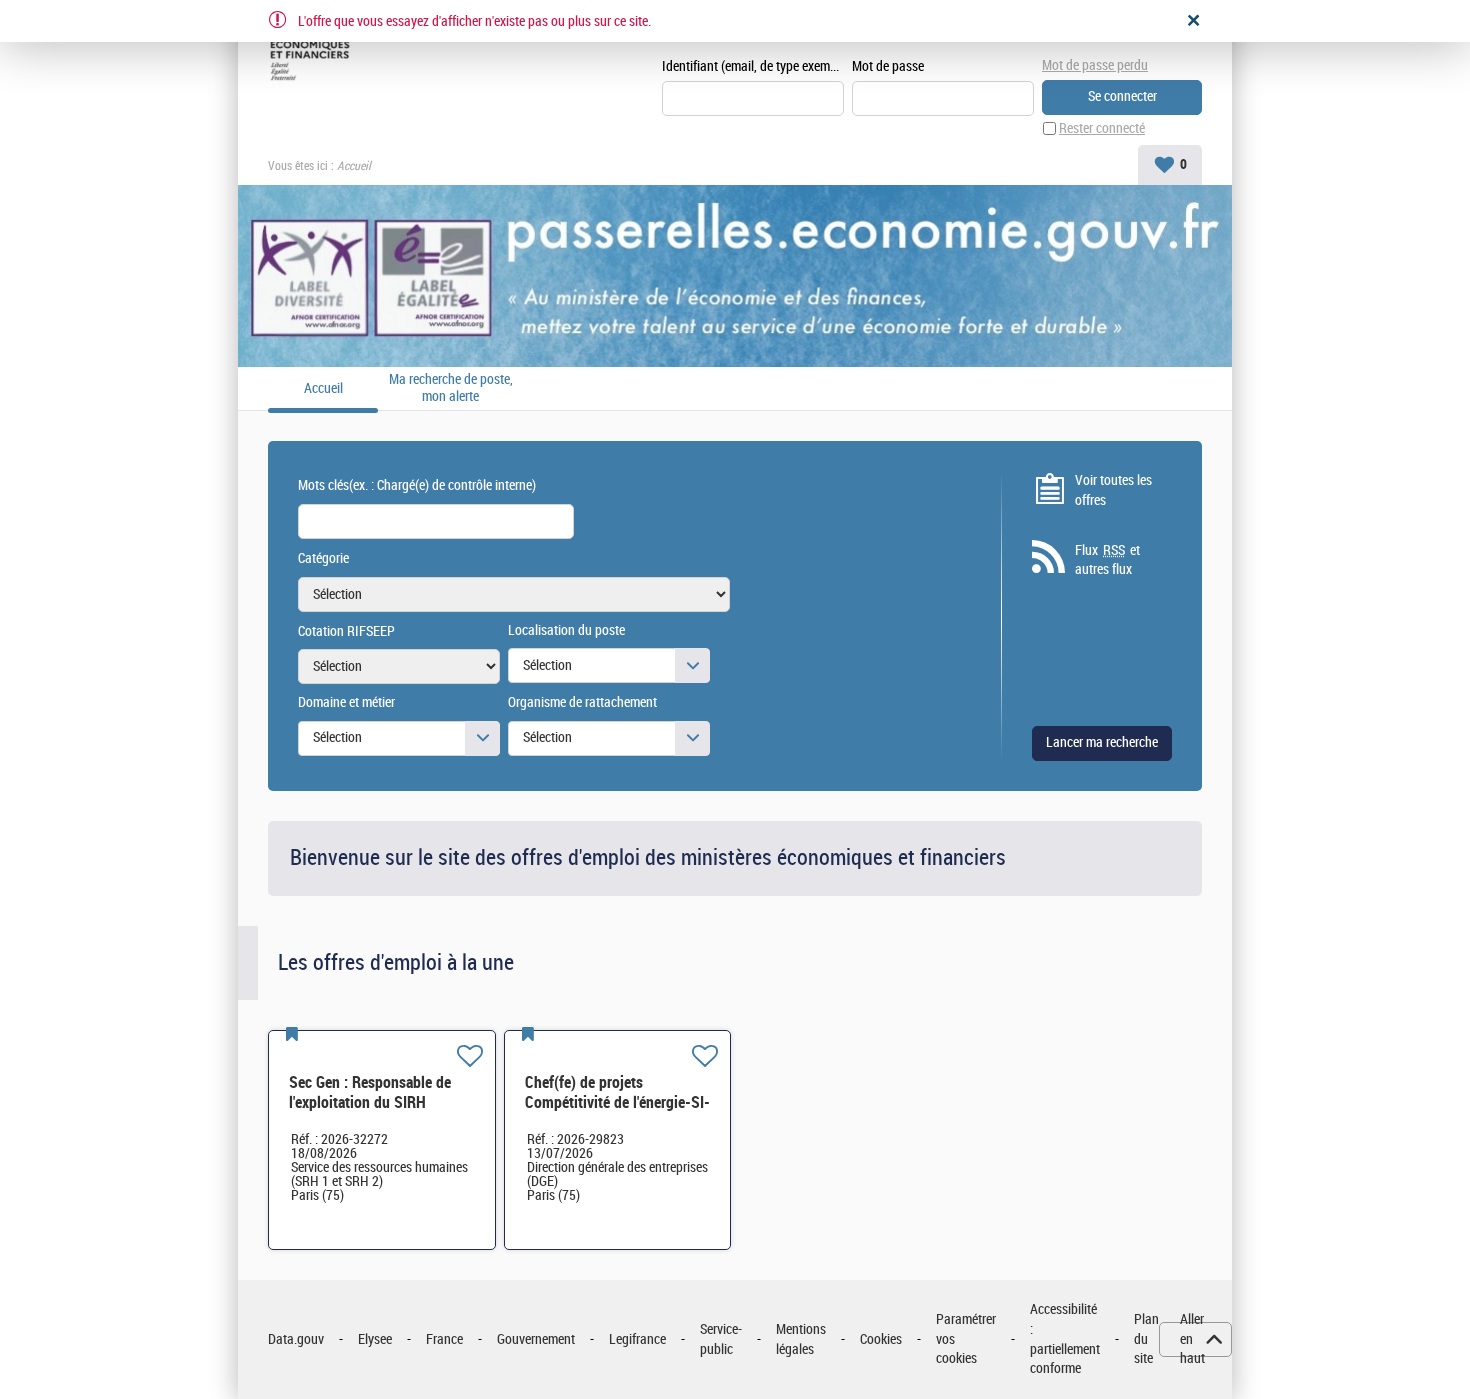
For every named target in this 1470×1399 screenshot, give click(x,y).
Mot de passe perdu (1095, 65)
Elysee (375, 1339)
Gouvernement (536, 1339)
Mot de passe (888, 66)
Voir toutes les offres (1113, 490)
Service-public (721, 1339)
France (444, 1339)
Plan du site (1146, 1339)
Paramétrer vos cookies (966, 1339)
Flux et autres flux (1107, 560)
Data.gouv (296, 1339)
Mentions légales (801, 1339)
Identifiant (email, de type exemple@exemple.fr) (753, 66)
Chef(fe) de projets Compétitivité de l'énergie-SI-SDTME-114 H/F (617, 1102)
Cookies (881, 1339)
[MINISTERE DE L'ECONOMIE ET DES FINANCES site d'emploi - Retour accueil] (313, 52)
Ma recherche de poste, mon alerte (451, 388)
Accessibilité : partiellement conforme (1065, 1339)
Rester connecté (1102, 128)
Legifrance (637, 1339)
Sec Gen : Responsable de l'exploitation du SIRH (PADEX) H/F (370, 1102)
